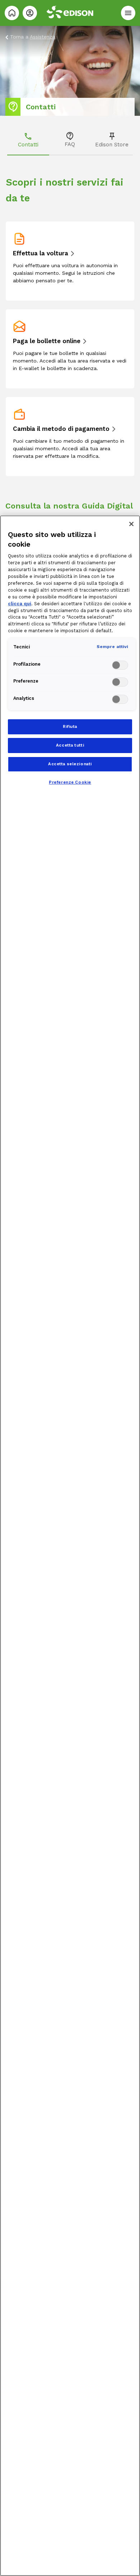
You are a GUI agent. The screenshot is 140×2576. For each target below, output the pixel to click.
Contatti (28, 145)
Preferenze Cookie (70, 782)
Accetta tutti (70, 745)
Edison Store (112, 145)
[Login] (30, 13)
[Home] (12, 13)
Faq (70, 144)
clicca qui (20, 604)
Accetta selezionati (70, 764)
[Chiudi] (131, 524)
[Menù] (128, 13)
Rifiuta (70, 726)
